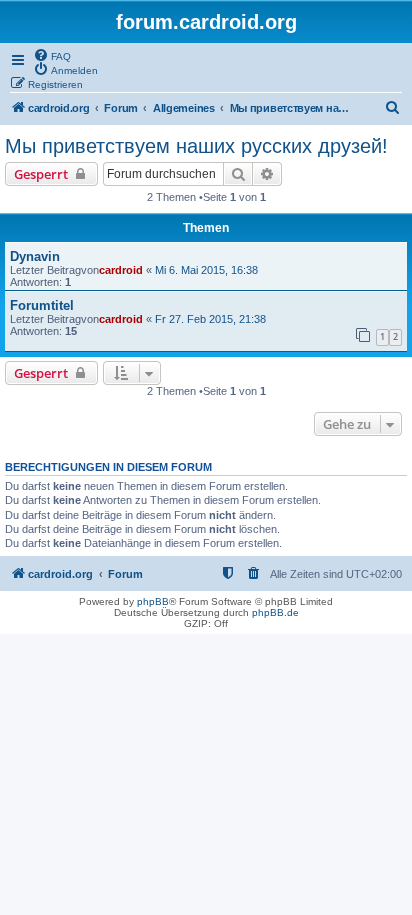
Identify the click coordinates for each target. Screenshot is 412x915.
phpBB (153, 601)
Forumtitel (42, 305)
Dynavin (35, 256)
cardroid (121, 270)
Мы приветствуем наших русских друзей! (196, 146)
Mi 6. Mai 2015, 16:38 (206, 270)
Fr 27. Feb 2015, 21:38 (210, 319)
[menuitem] (52, 55)
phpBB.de (275, 612)
